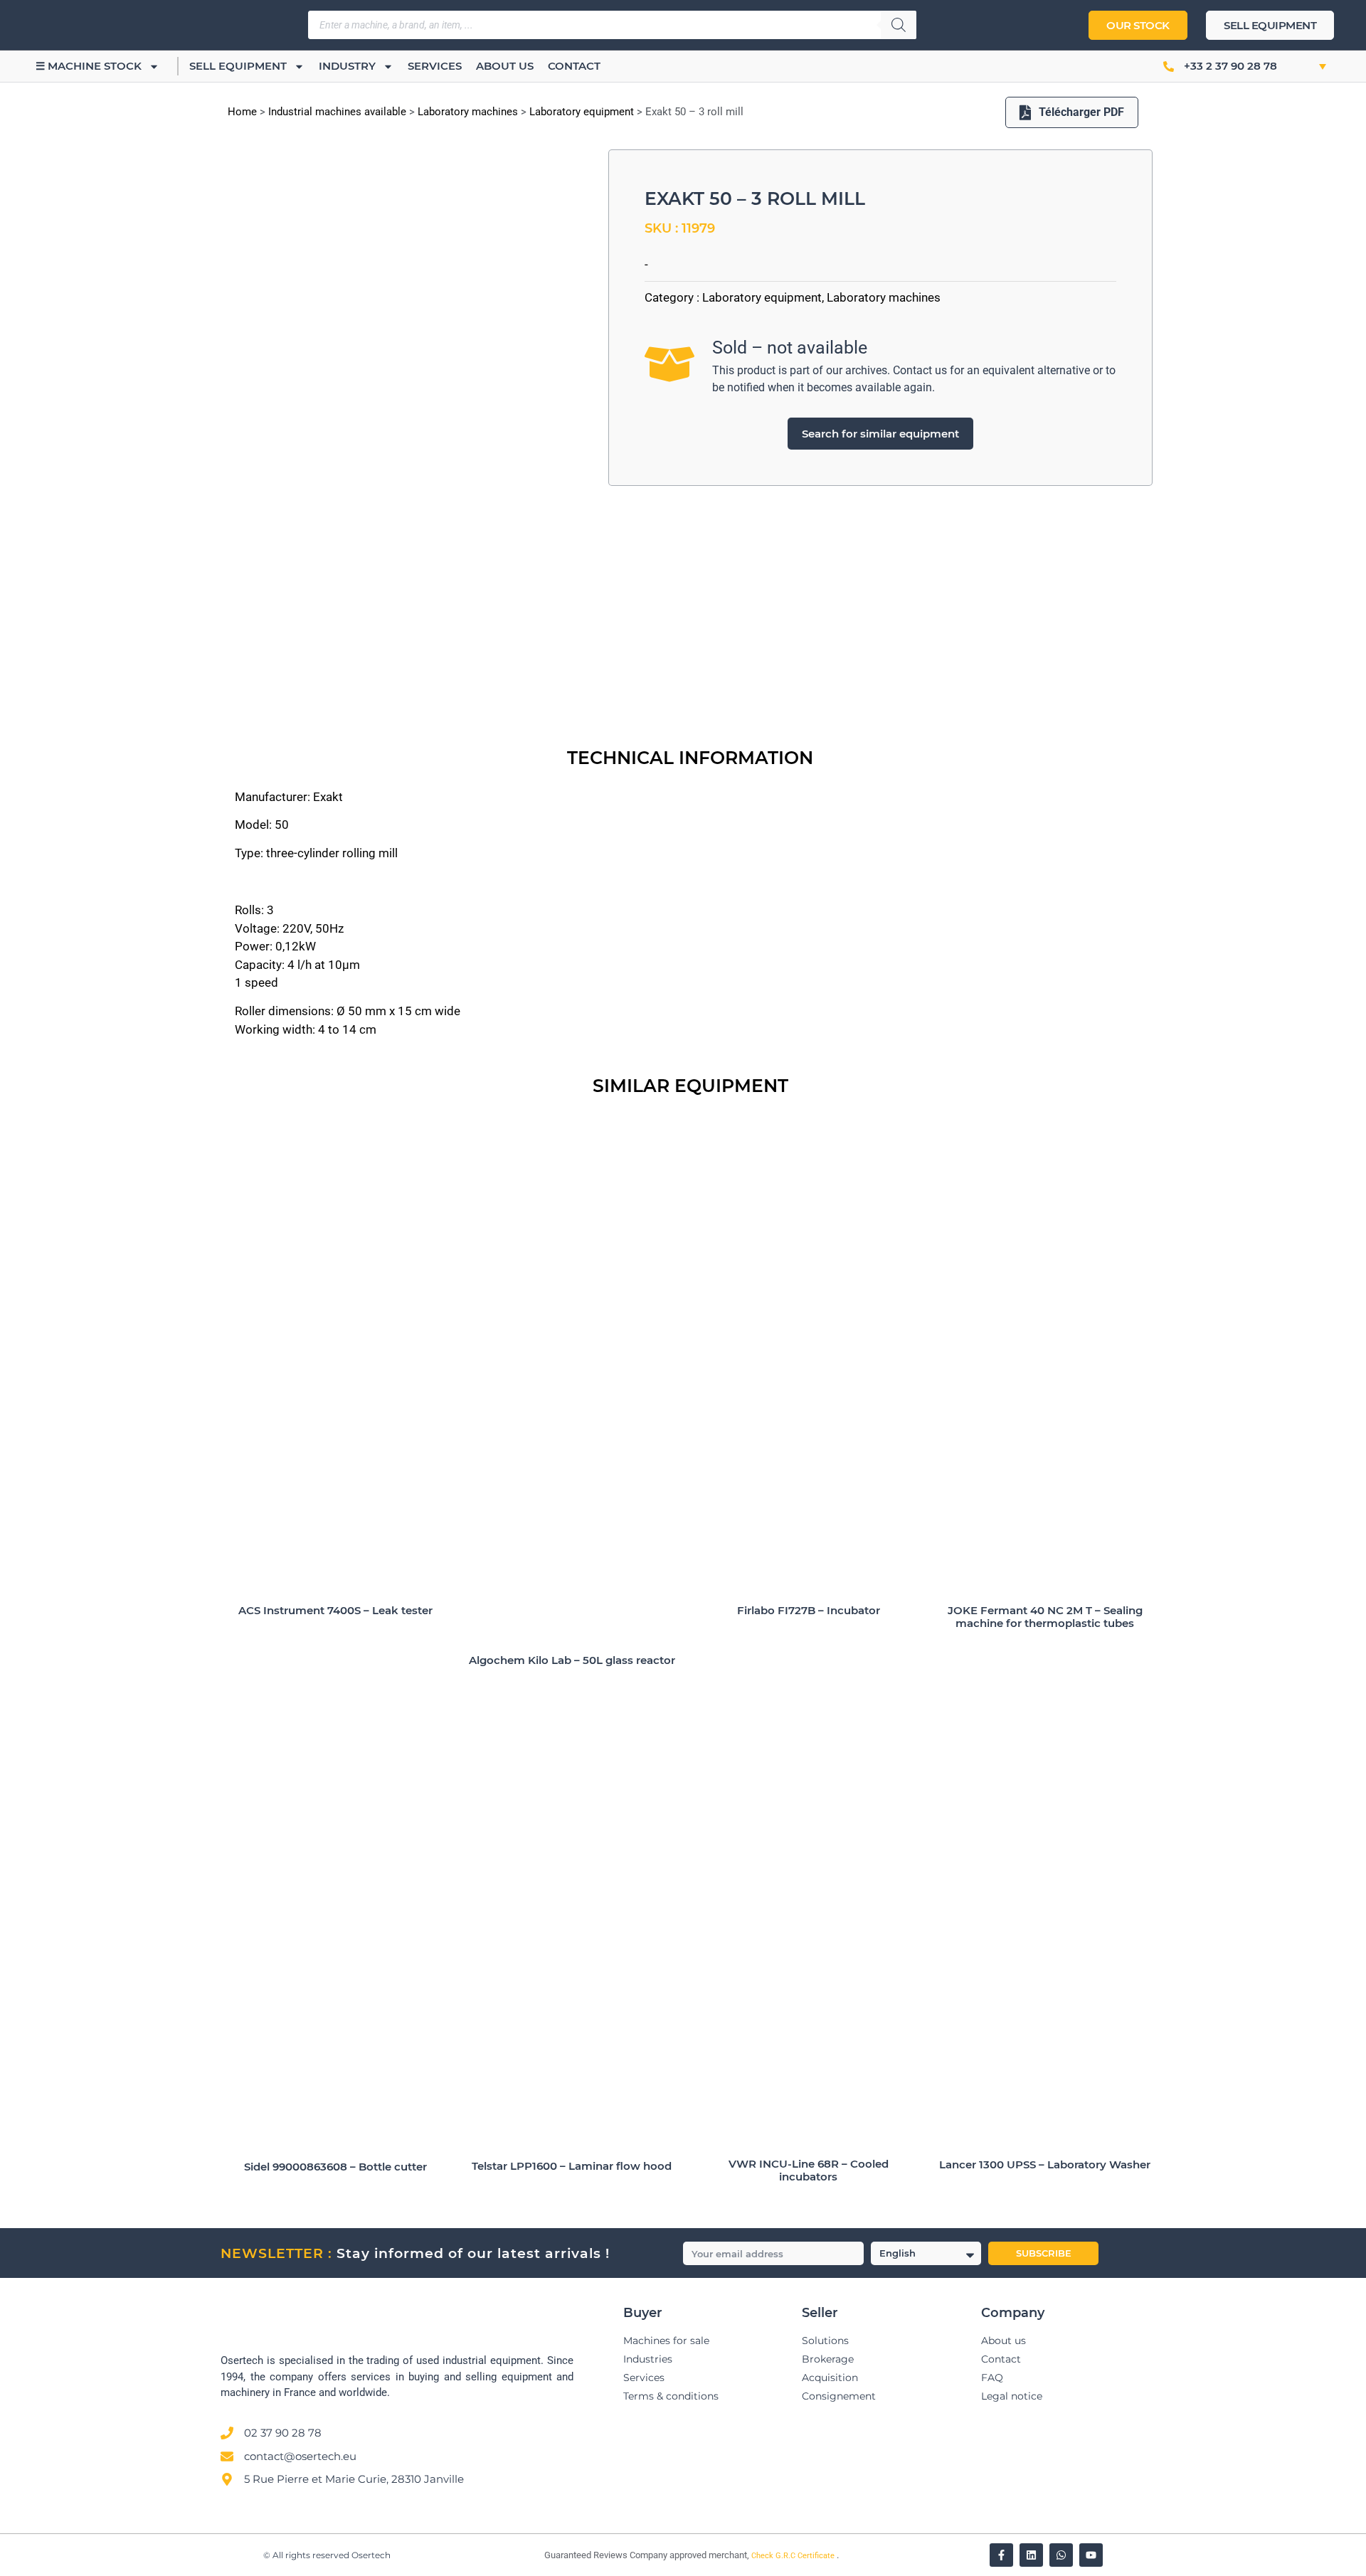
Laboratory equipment (582, 112)
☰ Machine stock (89, 66)
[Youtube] (1091, 2555)
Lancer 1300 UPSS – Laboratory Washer (1045, 2164)
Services (435, 66)
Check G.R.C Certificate (794, 2556)
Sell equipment (238, 66)
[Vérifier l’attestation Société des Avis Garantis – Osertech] (536, 2556)
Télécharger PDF (1081, 112)
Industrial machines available (337, 112)
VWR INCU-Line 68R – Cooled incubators (809, 2170)
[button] (1307, 66)
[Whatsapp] (1061, 2555)
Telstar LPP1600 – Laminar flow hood (572, 2166)
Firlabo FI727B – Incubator (809, 1610)
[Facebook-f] (1001, 2555)
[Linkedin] (1031, 2555)
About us (505, 66)
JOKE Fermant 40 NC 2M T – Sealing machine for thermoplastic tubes (1045, 1617)
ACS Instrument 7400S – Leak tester (335, 1610)
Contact (574, 66)
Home (242, 112)
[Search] (899, 25)
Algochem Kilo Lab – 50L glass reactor (572, 1660)
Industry (347, 66)
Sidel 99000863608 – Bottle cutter (335, 2167)
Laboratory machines (468, 112)
